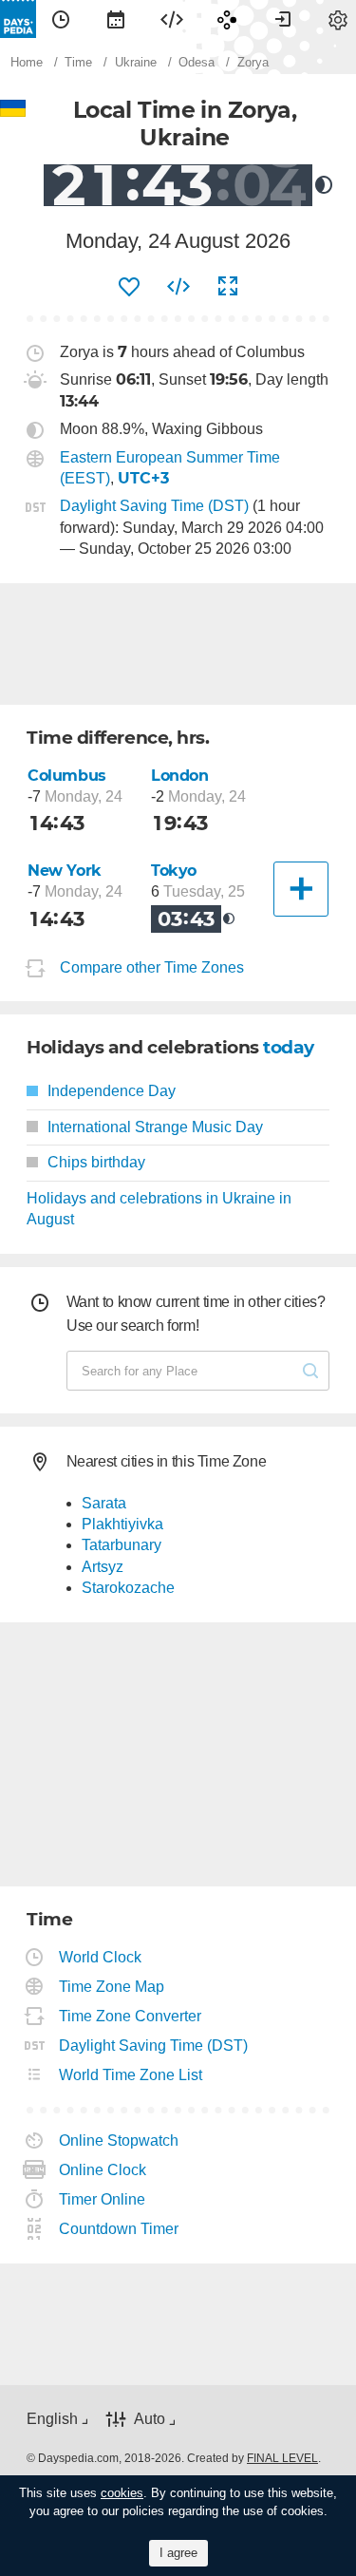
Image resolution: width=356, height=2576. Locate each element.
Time (61, 19)
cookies (122, 2493)
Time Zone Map (112, 1987)
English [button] (52, 2419)
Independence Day (112, 1091)
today (289, 1047)
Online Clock (103, 2170)
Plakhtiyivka (122, 1524)
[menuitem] (61, 19)
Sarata (104, 1503)
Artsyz (103, 1567)
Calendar (116, 19)
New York (65, 871)
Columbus (67, 776)
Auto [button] (150, 2419)
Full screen (228, 287)
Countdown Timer (119, 2229)
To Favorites (129, 287)
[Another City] (301, 889)
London (180, 776)
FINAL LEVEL (282, 2458)
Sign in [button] (283, 19)
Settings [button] (338, 19)
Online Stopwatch (119, 2140)
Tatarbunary (122, 1545)
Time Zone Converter (131, 2016)
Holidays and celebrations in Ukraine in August (159, 1209)
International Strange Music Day (155, 1127)
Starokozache (128, 1588)
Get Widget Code (178, 287)
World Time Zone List (131, 2075)
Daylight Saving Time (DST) (154, 506)
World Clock (101, 1957)
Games (227, 19)
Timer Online (103, 2199)
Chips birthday (96, 1162)
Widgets (172, 19)
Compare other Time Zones (152, 968)
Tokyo (174, 871)
